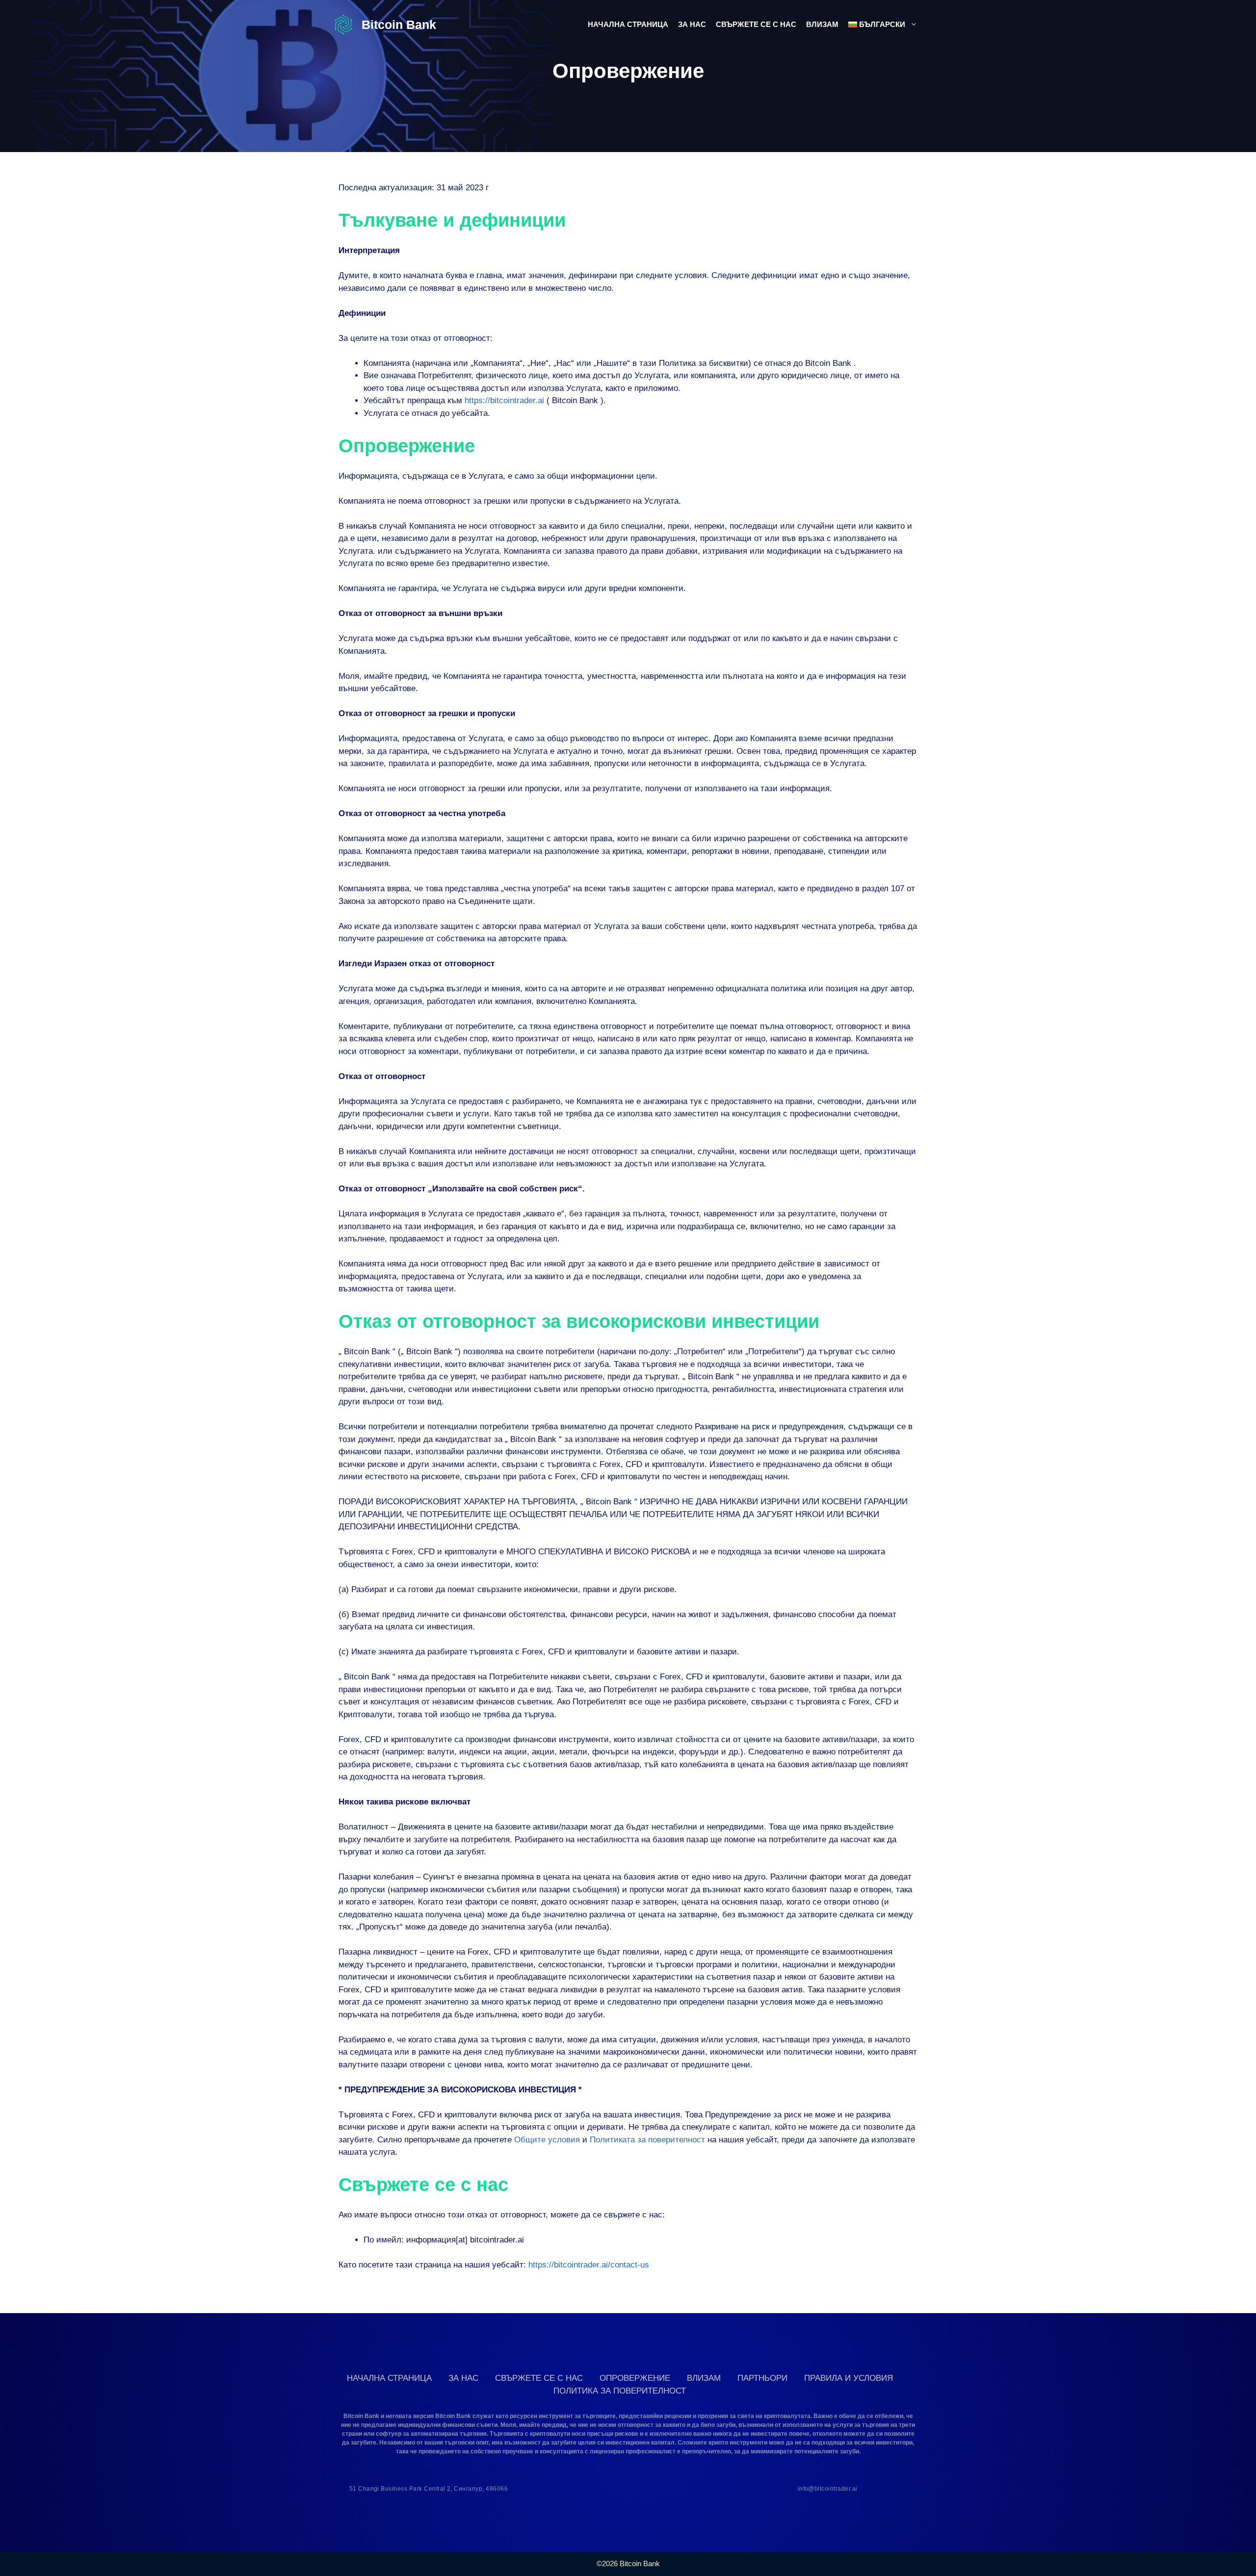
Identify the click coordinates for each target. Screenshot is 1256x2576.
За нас (692, 24)
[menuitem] (883, 25)
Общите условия (547, 2140)
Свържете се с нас (756, 24)
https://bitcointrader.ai (504, 400)
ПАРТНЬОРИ (762, 2378)
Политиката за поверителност (647, 2140)
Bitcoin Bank (399, 25)
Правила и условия (849, 2378)
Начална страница (628, 24)
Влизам (822, 24)
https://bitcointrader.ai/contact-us (589, 2265)
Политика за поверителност (620, 2391)
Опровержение (635, 2378)
